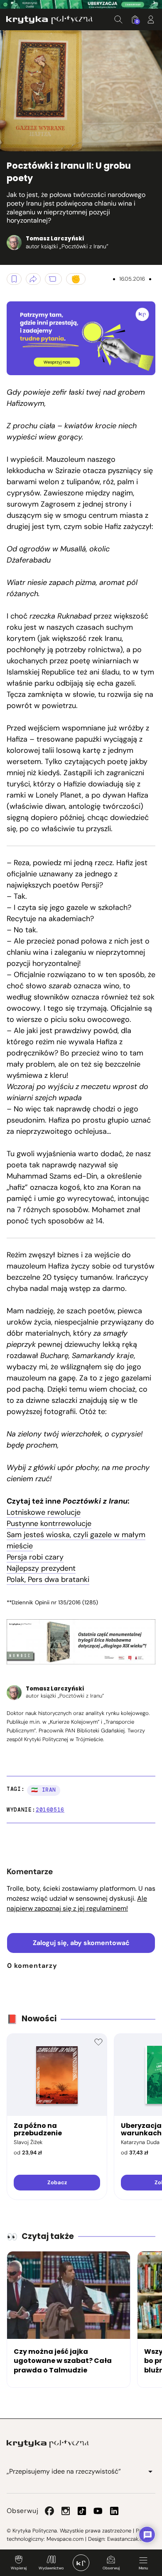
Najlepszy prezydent (41, 1568)
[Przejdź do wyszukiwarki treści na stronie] (118, 19)
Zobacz (57, 2182)
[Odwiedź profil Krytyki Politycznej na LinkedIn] (114, 2511)
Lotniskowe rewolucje (44, 1512)
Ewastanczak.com (129, 2539)
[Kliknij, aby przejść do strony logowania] (151, 19)
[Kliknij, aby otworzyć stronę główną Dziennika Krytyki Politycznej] (81, 2563)
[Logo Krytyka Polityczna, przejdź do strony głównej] (49, 20)
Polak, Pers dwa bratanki (48, 1579)
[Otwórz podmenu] (150, 2472)
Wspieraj (19, 2568)
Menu (143, 2568)
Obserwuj (111, 2568)
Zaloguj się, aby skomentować (81, 1943)
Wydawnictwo (51, 2568)
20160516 (50, 1810)
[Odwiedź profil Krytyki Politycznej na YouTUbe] (98, 2511)
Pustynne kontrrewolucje (49, 1523)
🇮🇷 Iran (44, 1790)
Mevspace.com (65, 2539)
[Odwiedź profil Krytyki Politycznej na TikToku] (82, 2511)
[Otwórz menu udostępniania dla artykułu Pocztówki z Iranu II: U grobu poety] (33, 279)
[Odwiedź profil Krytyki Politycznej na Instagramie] (66, 2511)
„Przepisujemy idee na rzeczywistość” (64, 2471)
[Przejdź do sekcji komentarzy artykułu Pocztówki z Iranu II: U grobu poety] (53, 279)
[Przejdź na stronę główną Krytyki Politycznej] (48, 2444)
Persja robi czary (35, 1557)
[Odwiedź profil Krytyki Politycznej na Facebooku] (49, 2511)
